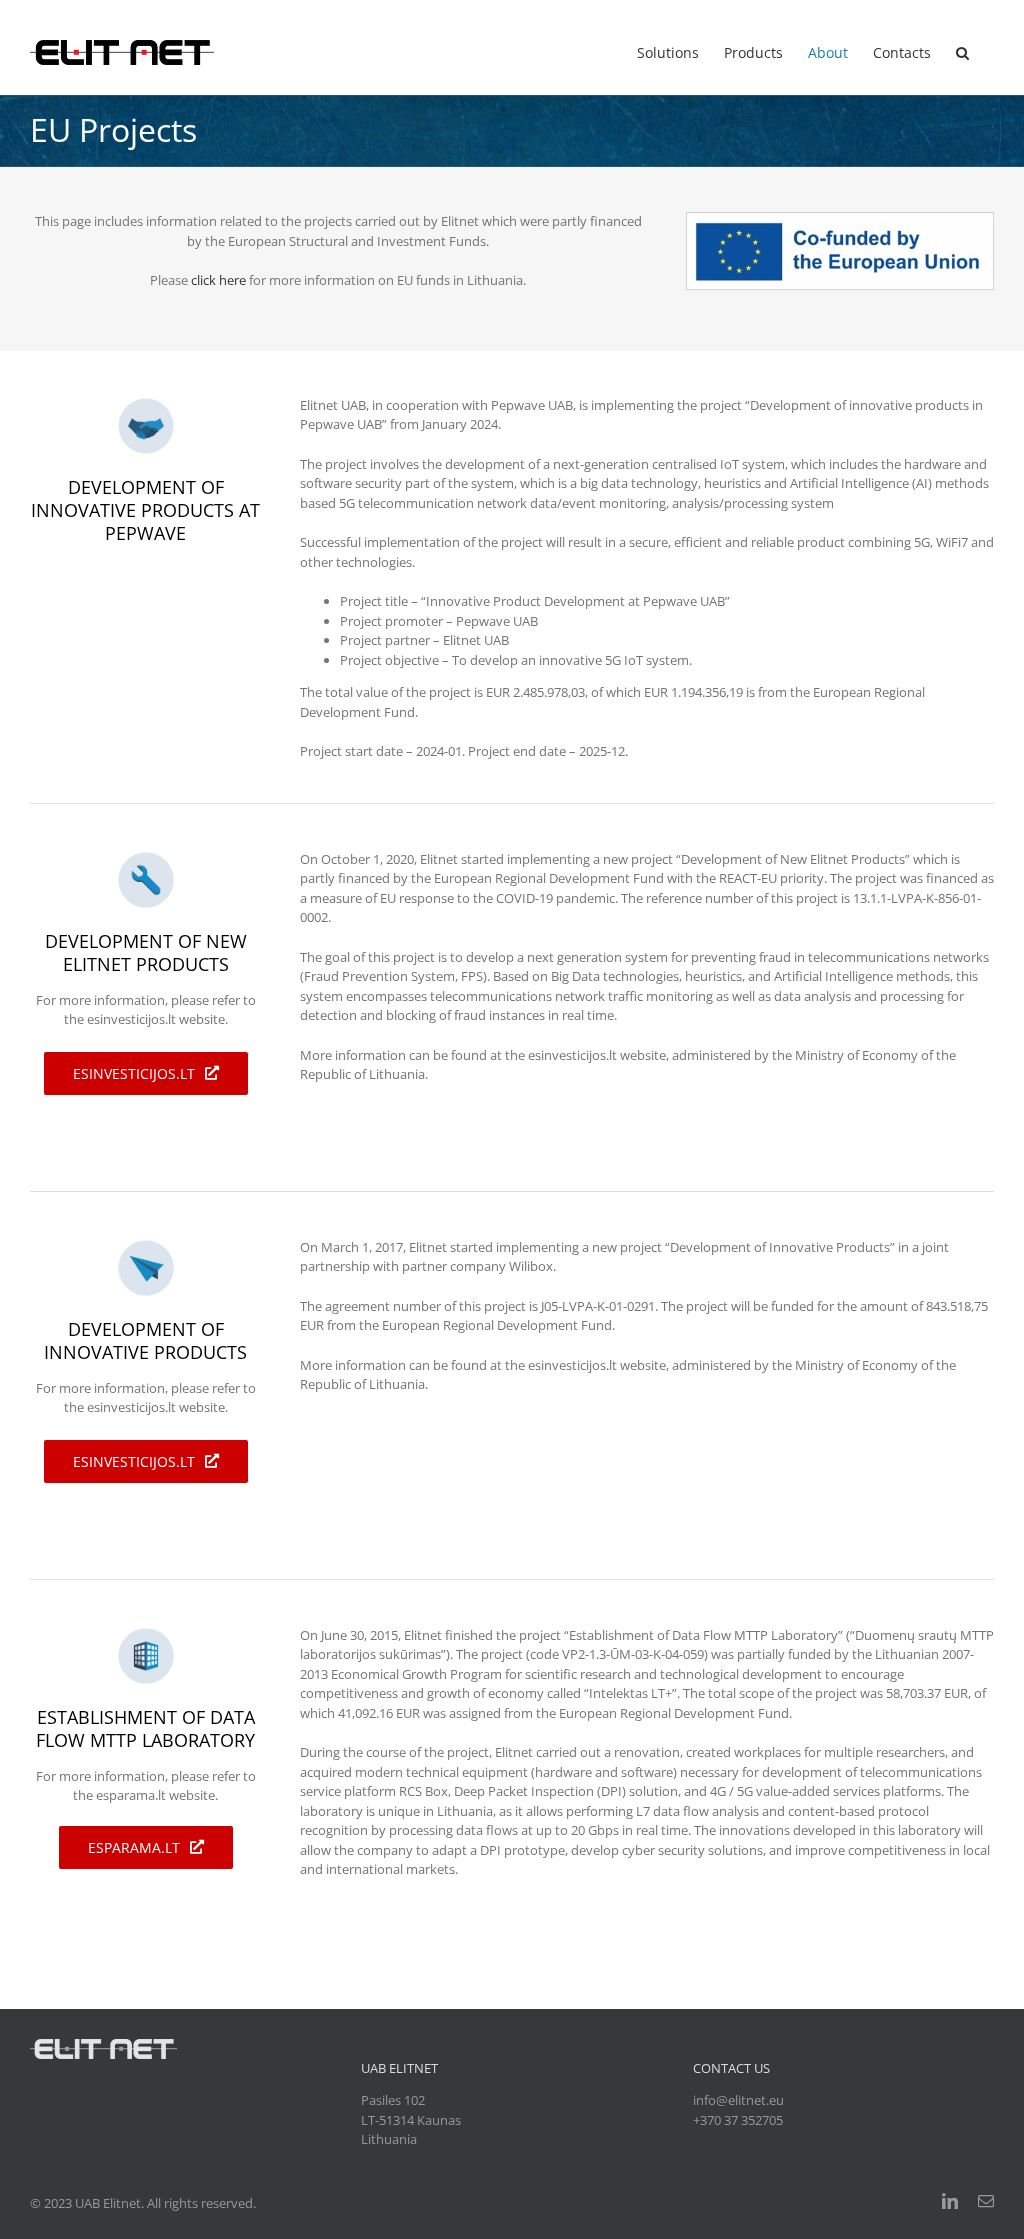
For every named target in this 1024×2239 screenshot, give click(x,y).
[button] (962, 52)
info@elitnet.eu (738, 2100)
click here (218, 280)
